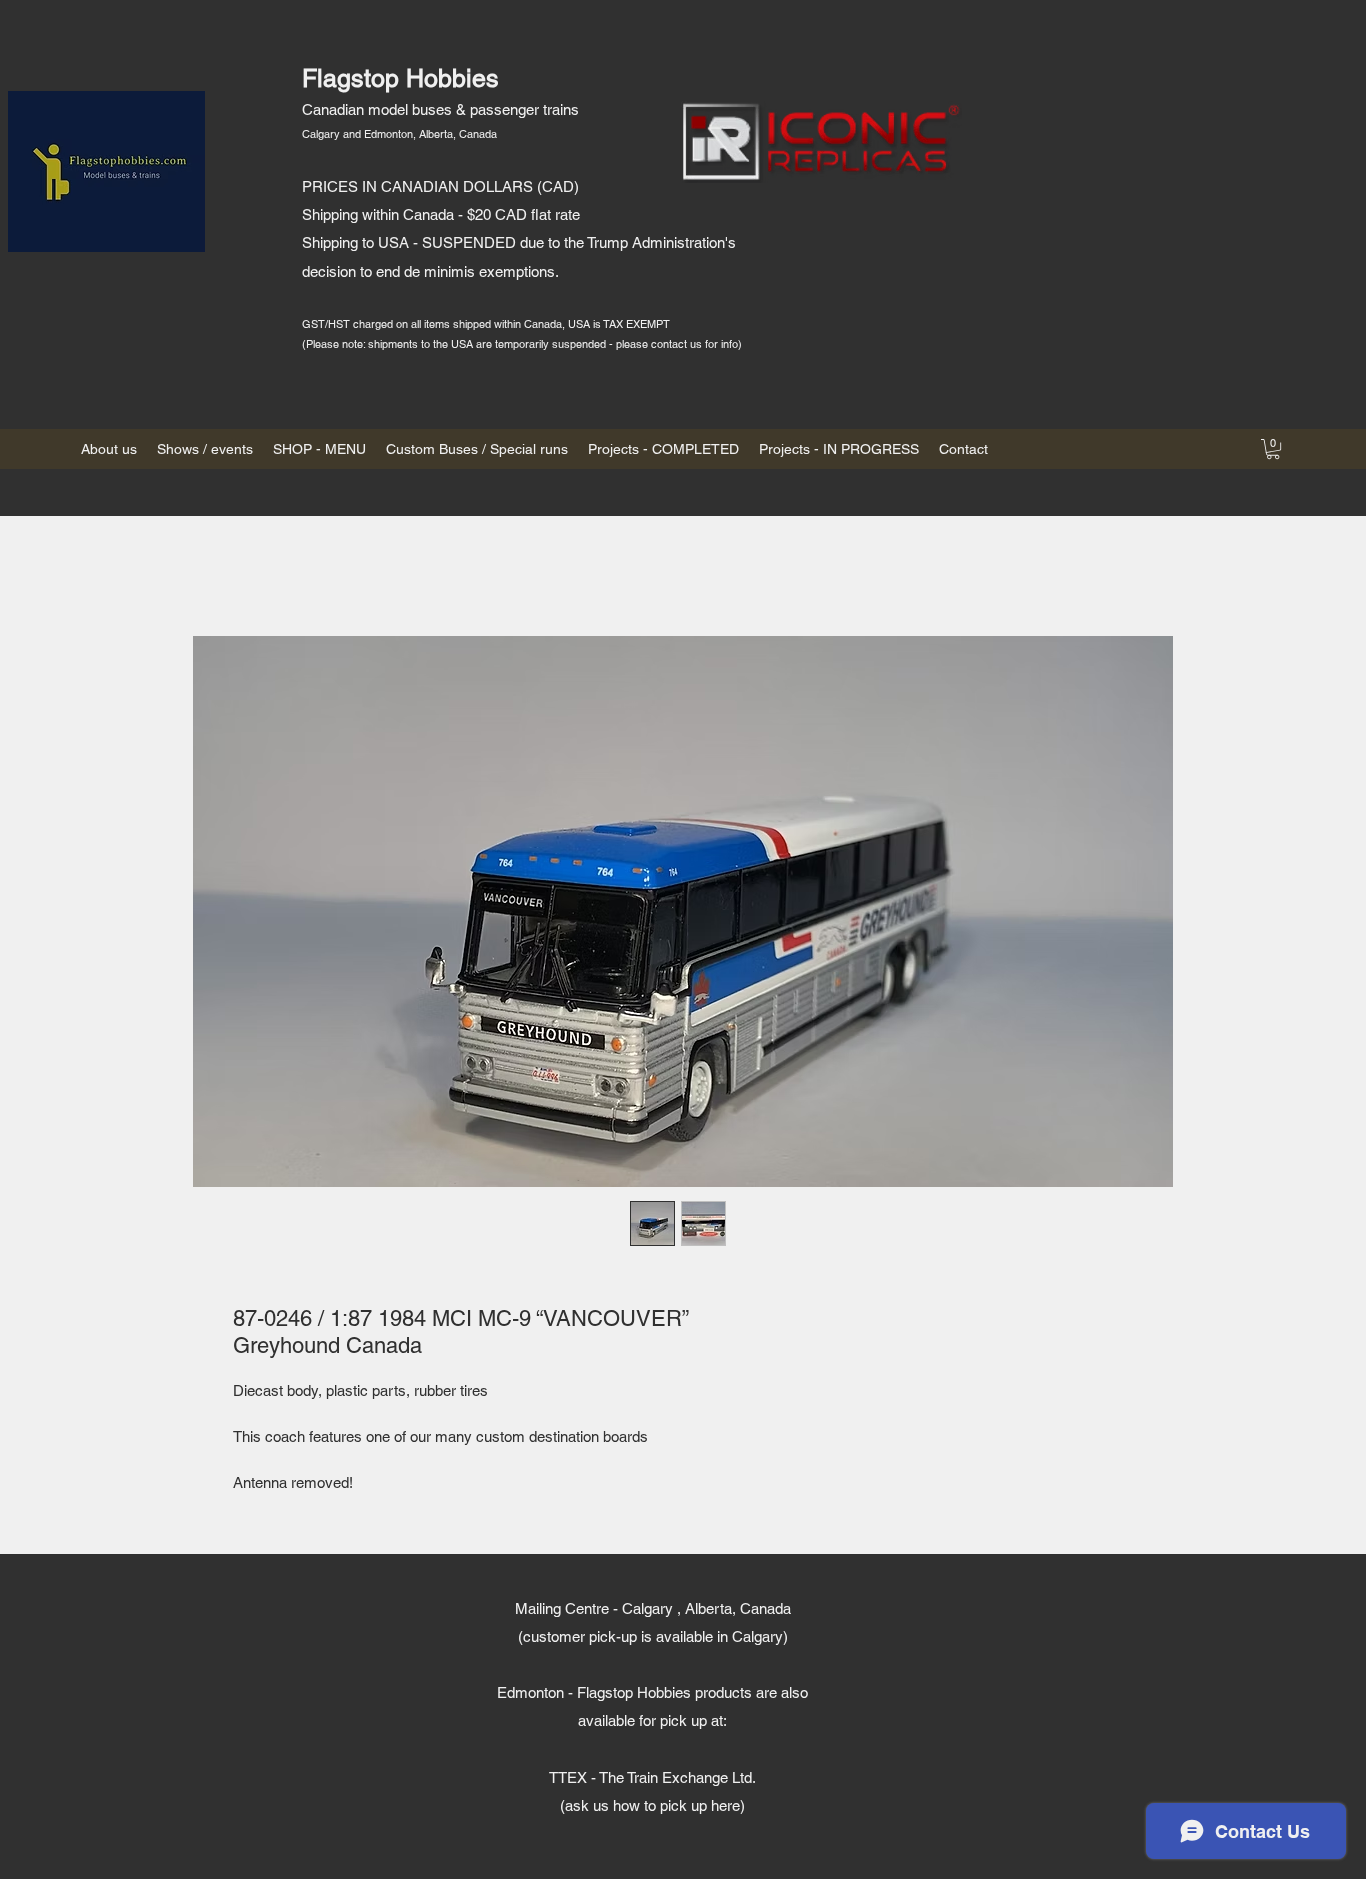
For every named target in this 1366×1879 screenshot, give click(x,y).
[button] (1273, 449)
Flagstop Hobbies (400, 78)
